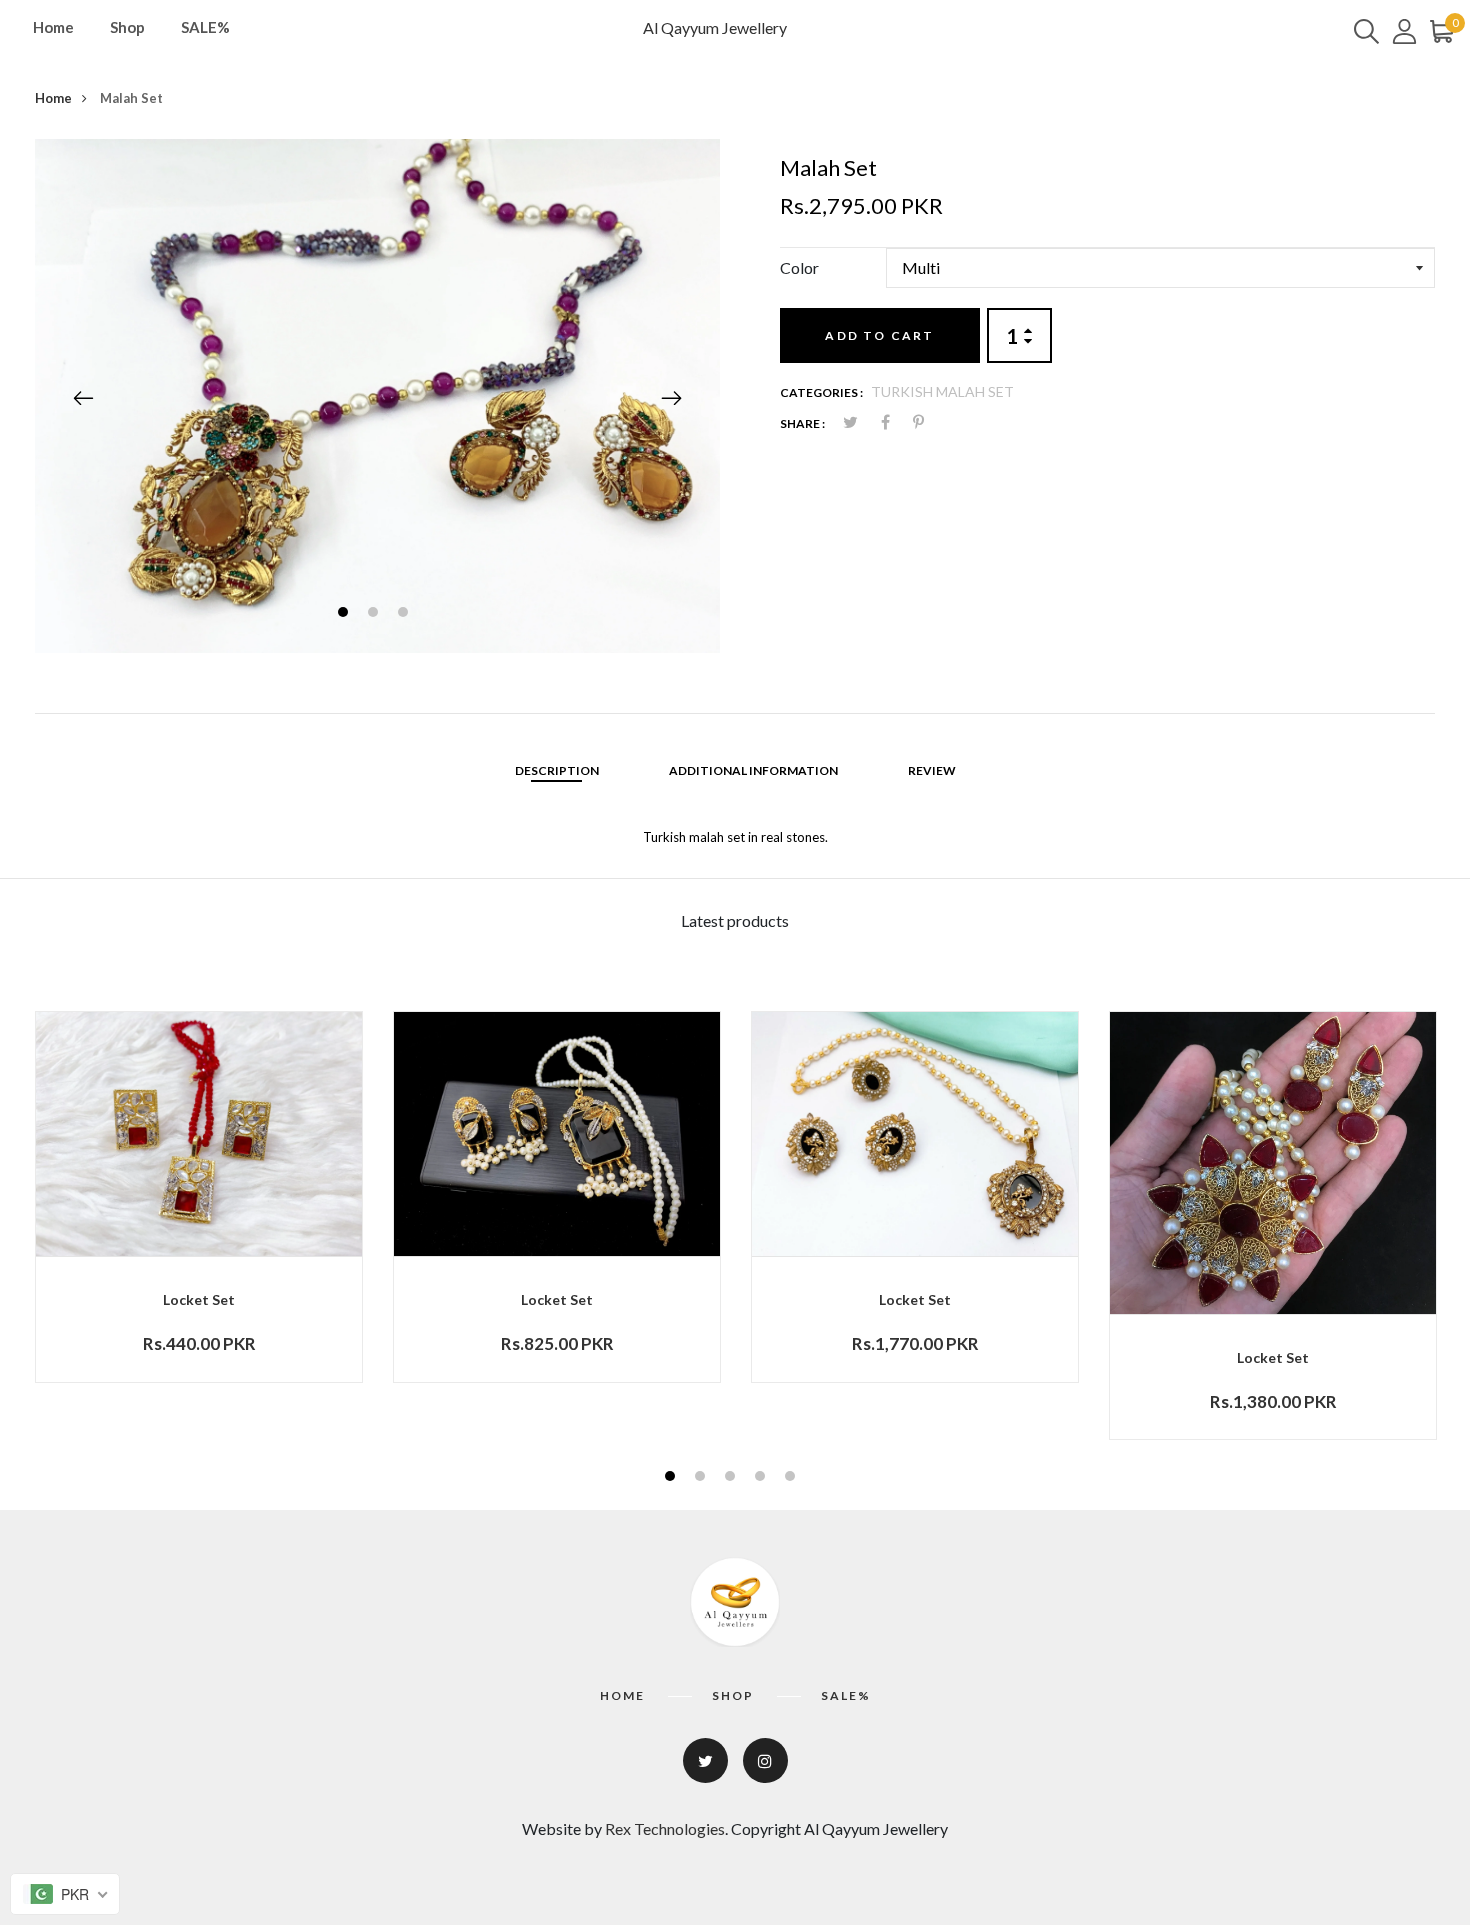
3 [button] (405, 614)
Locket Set (199, 1299)
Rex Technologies (665, 1828)
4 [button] (762, 1478)
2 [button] (375, 614)
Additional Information (753, 770)
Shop (127, 27)
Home (53, 27)
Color (799, 267)
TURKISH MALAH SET (942, 391)
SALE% (205, 27)
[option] (377, 396)
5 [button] (792, 1478)
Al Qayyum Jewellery (715, 27)
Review (932, 770)
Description (557, 770)
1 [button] (345, 614)
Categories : (821, 392)
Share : (802, 423)
